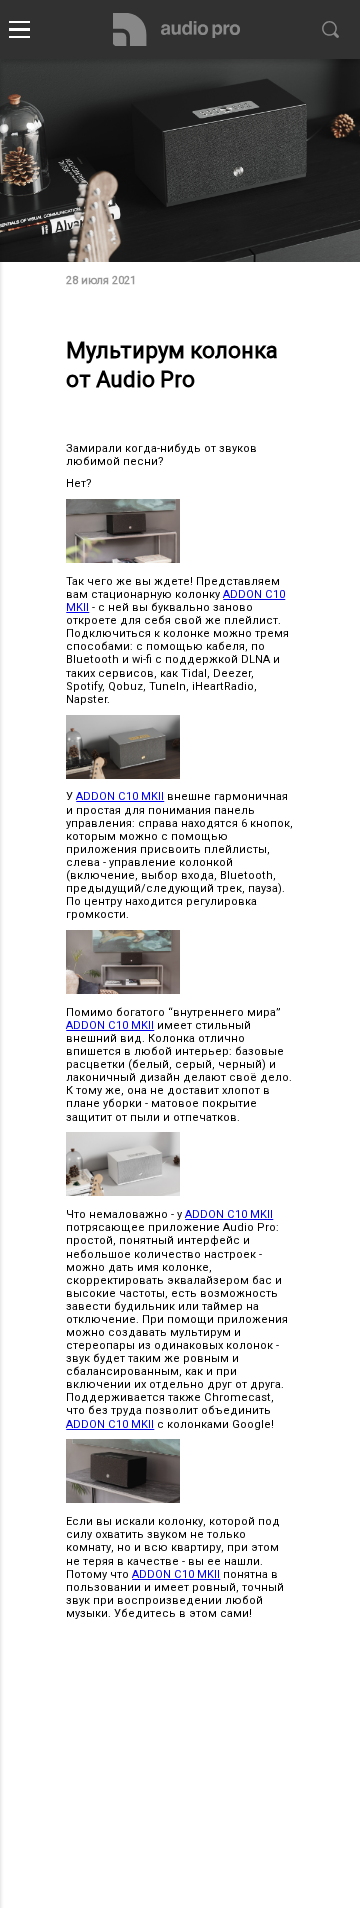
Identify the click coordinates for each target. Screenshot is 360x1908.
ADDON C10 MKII (120, 796)
